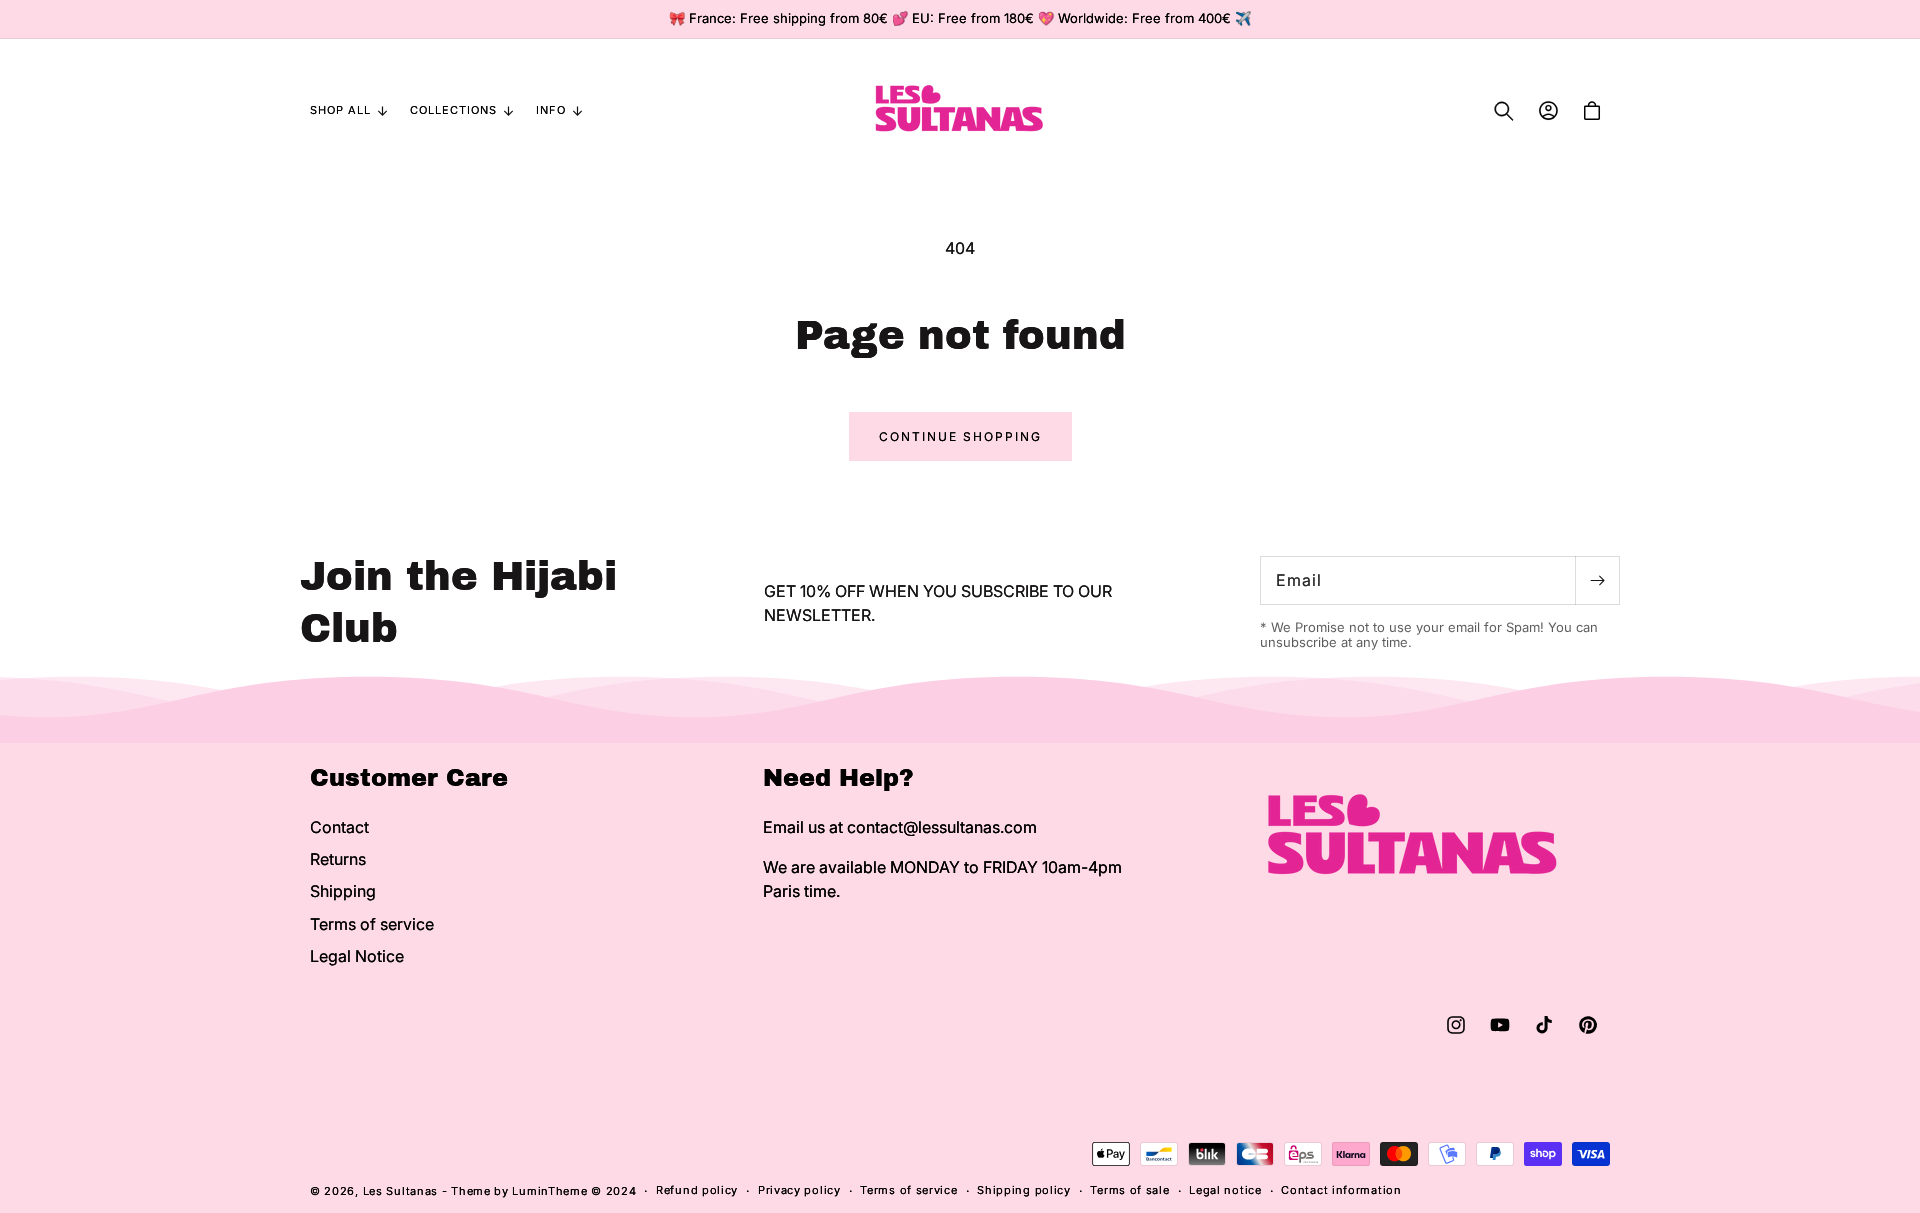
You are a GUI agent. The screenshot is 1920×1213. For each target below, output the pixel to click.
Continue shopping (960, 436)
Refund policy (697, 1190)
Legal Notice (357, 956)
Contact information (1341, 1190)
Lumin (549, 1191)
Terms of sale (1129, 1190)
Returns (338, 859)
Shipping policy (1024, 1190)
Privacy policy (799, 1190)
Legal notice (1225, 1190)
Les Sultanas (400, 1191)
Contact (339, 827)
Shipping (343, 891)
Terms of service (372, 924)
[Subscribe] (1597, 580)
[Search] (1504, 111)
